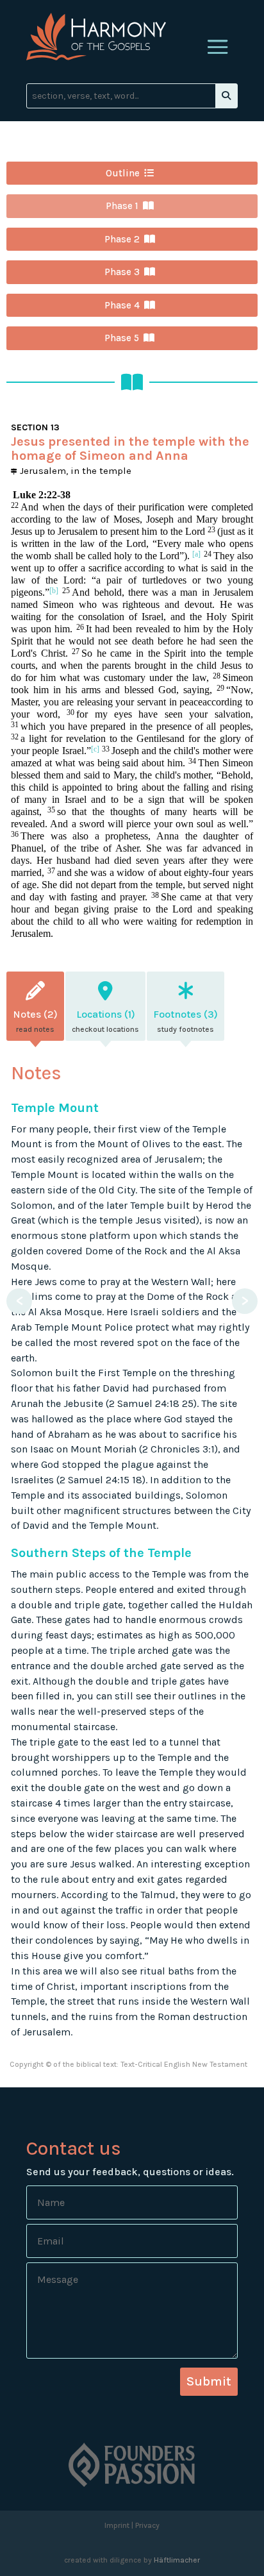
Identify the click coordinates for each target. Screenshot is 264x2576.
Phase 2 (122, 239)
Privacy (147, 2525)
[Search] (226, 96)
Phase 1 (122, 206)
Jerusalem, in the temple (74, 471)
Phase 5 (122, 338)
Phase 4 (122, 305)
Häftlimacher (177, 2560)
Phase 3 (122, 272)
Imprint (117, 2525)
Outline (123, 173)
